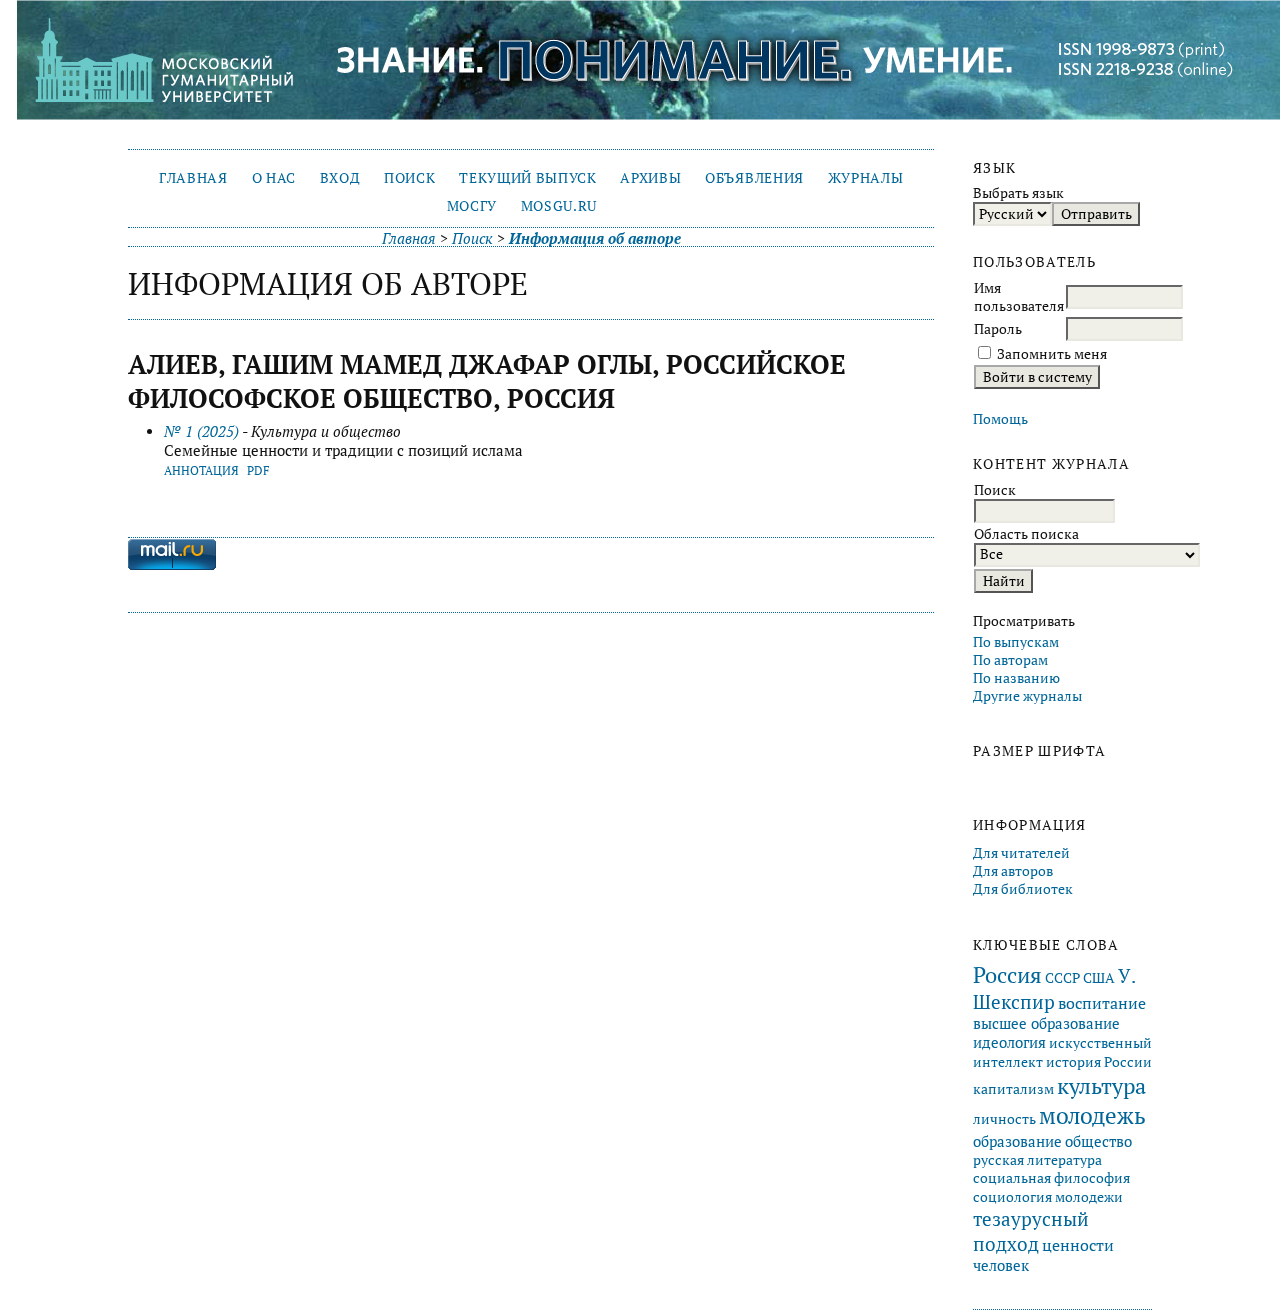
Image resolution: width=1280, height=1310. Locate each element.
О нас (274, 178)
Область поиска (1026, 534)
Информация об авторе (595, 238)
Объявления (754, 178)
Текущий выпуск (527, 178)
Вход (340, 178)
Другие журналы (1027, 696)
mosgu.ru (559, 206)
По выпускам (1016, 642)
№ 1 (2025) (201, 431)
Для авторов (1013, 871)
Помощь (1000, 419)
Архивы (650, 178)
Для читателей (1021, 853)
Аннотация (201, 470)
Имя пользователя (1019, 297)
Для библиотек (1023, 889)
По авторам (1010, 660)
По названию (1016, 678)
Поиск (409, 178)
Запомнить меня (1052, 354)
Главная (193, 178)
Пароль (998, 329)
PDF (258, 470)
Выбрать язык (1018, 193)
